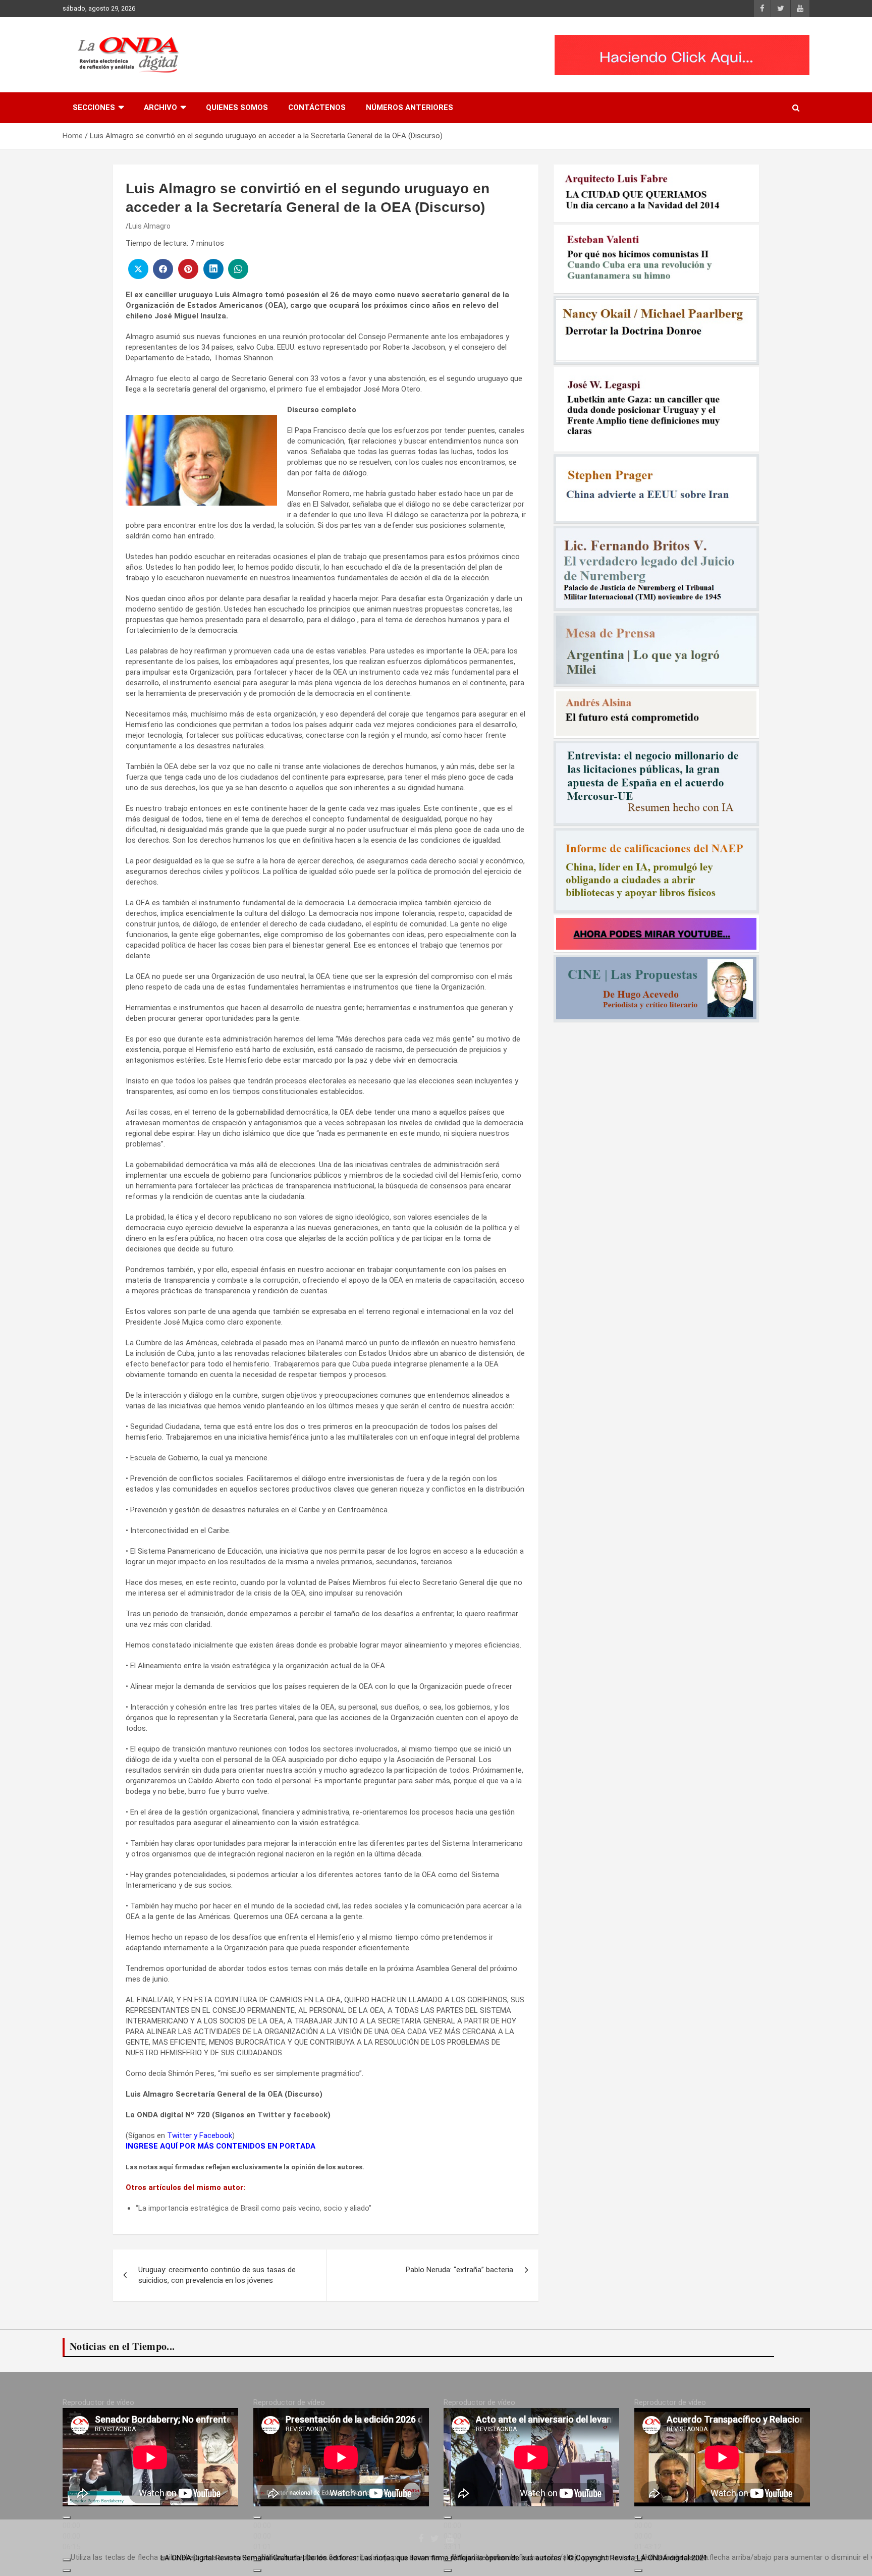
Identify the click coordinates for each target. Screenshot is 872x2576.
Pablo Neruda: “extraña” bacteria (459, 2270)
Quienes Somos (237, 107)
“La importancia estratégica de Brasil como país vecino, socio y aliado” (254, 2208)
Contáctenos (317, 107)
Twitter (271, 2115)
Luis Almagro (150, 226)
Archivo (160, 107)
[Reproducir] (67, 2517)
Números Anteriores (410, 107)
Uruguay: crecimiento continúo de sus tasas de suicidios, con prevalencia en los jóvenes (217, 2275)
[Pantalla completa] (67, 2570)
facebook (310, 2115)
